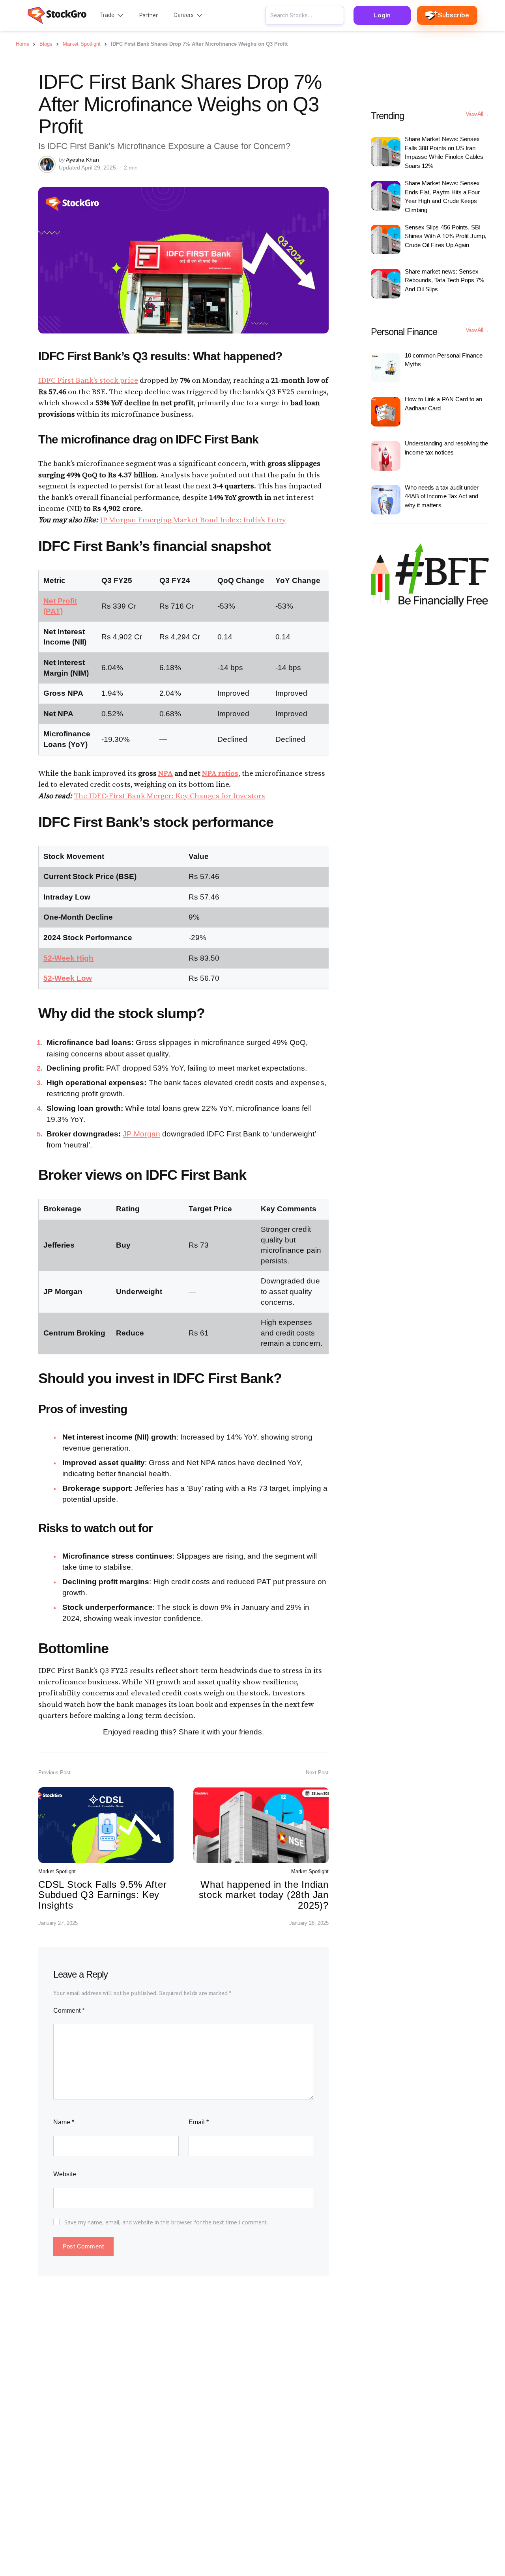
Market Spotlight (57, 1871)
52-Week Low (68, 978)
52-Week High (68, 958)
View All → (477, 114)
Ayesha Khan (82, 160)
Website (65, 2174)
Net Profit (60, 601)
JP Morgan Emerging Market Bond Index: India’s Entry (193, 520)
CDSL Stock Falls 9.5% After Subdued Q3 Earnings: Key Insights (103, 1895)
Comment (69, 2011)
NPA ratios (220, 774)
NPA (166, 774)
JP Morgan (141, 1134)
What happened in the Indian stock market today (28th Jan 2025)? (264, 1895)
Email (199, 2122)
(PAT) (53, 611)
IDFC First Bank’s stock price (88, 381)
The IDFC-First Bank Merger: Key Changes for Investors (169, 796)
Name (64, 2122)
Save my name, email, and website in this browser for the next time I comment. (166, 2222)
